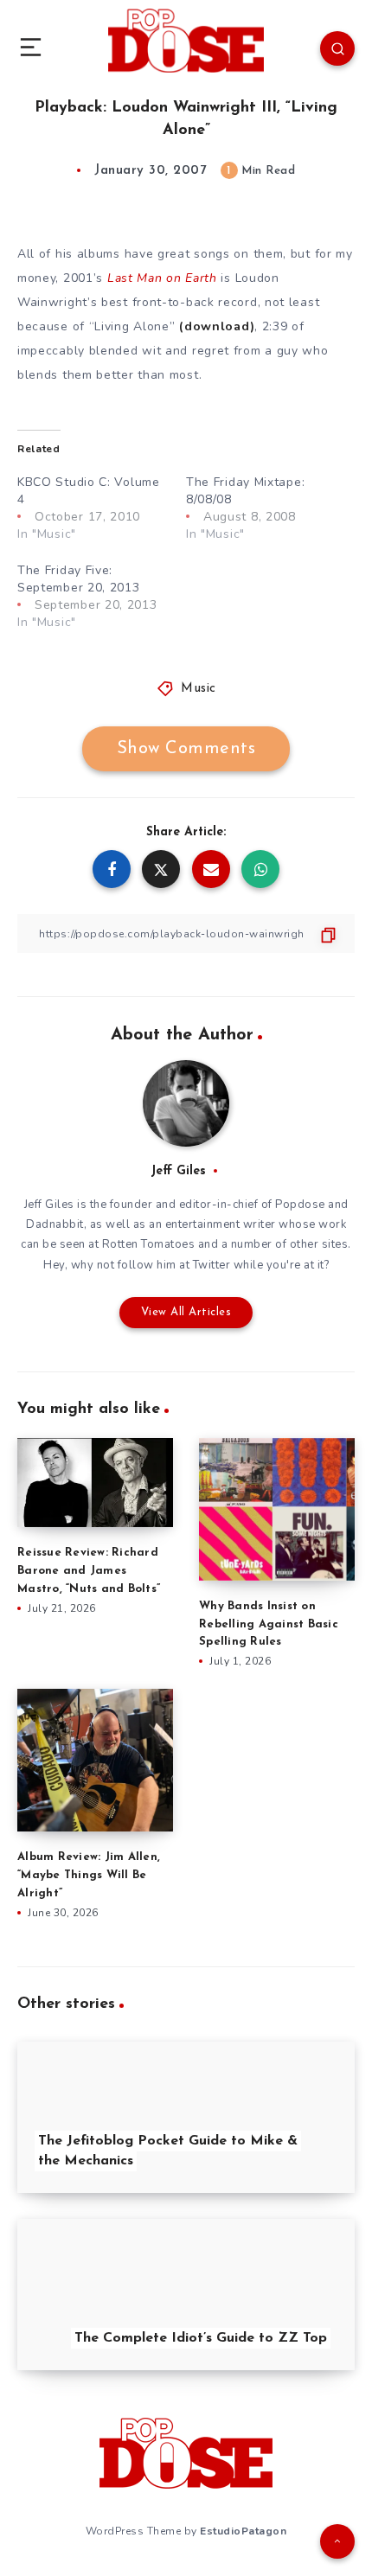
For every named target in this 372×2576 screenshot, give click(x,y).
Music (199, 689)
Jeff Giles (178, 1171)
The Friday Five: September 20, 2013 (79, 579)
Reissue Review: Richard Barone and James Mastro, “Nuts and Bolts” (89, 1571)
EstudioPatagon (243, 2531)
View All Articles (186, 1312)
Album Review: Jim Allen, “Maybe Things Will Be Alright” (89, 1875)
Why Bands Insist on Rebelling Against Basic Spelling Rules (269, 1624)
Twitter (212, 1265)
